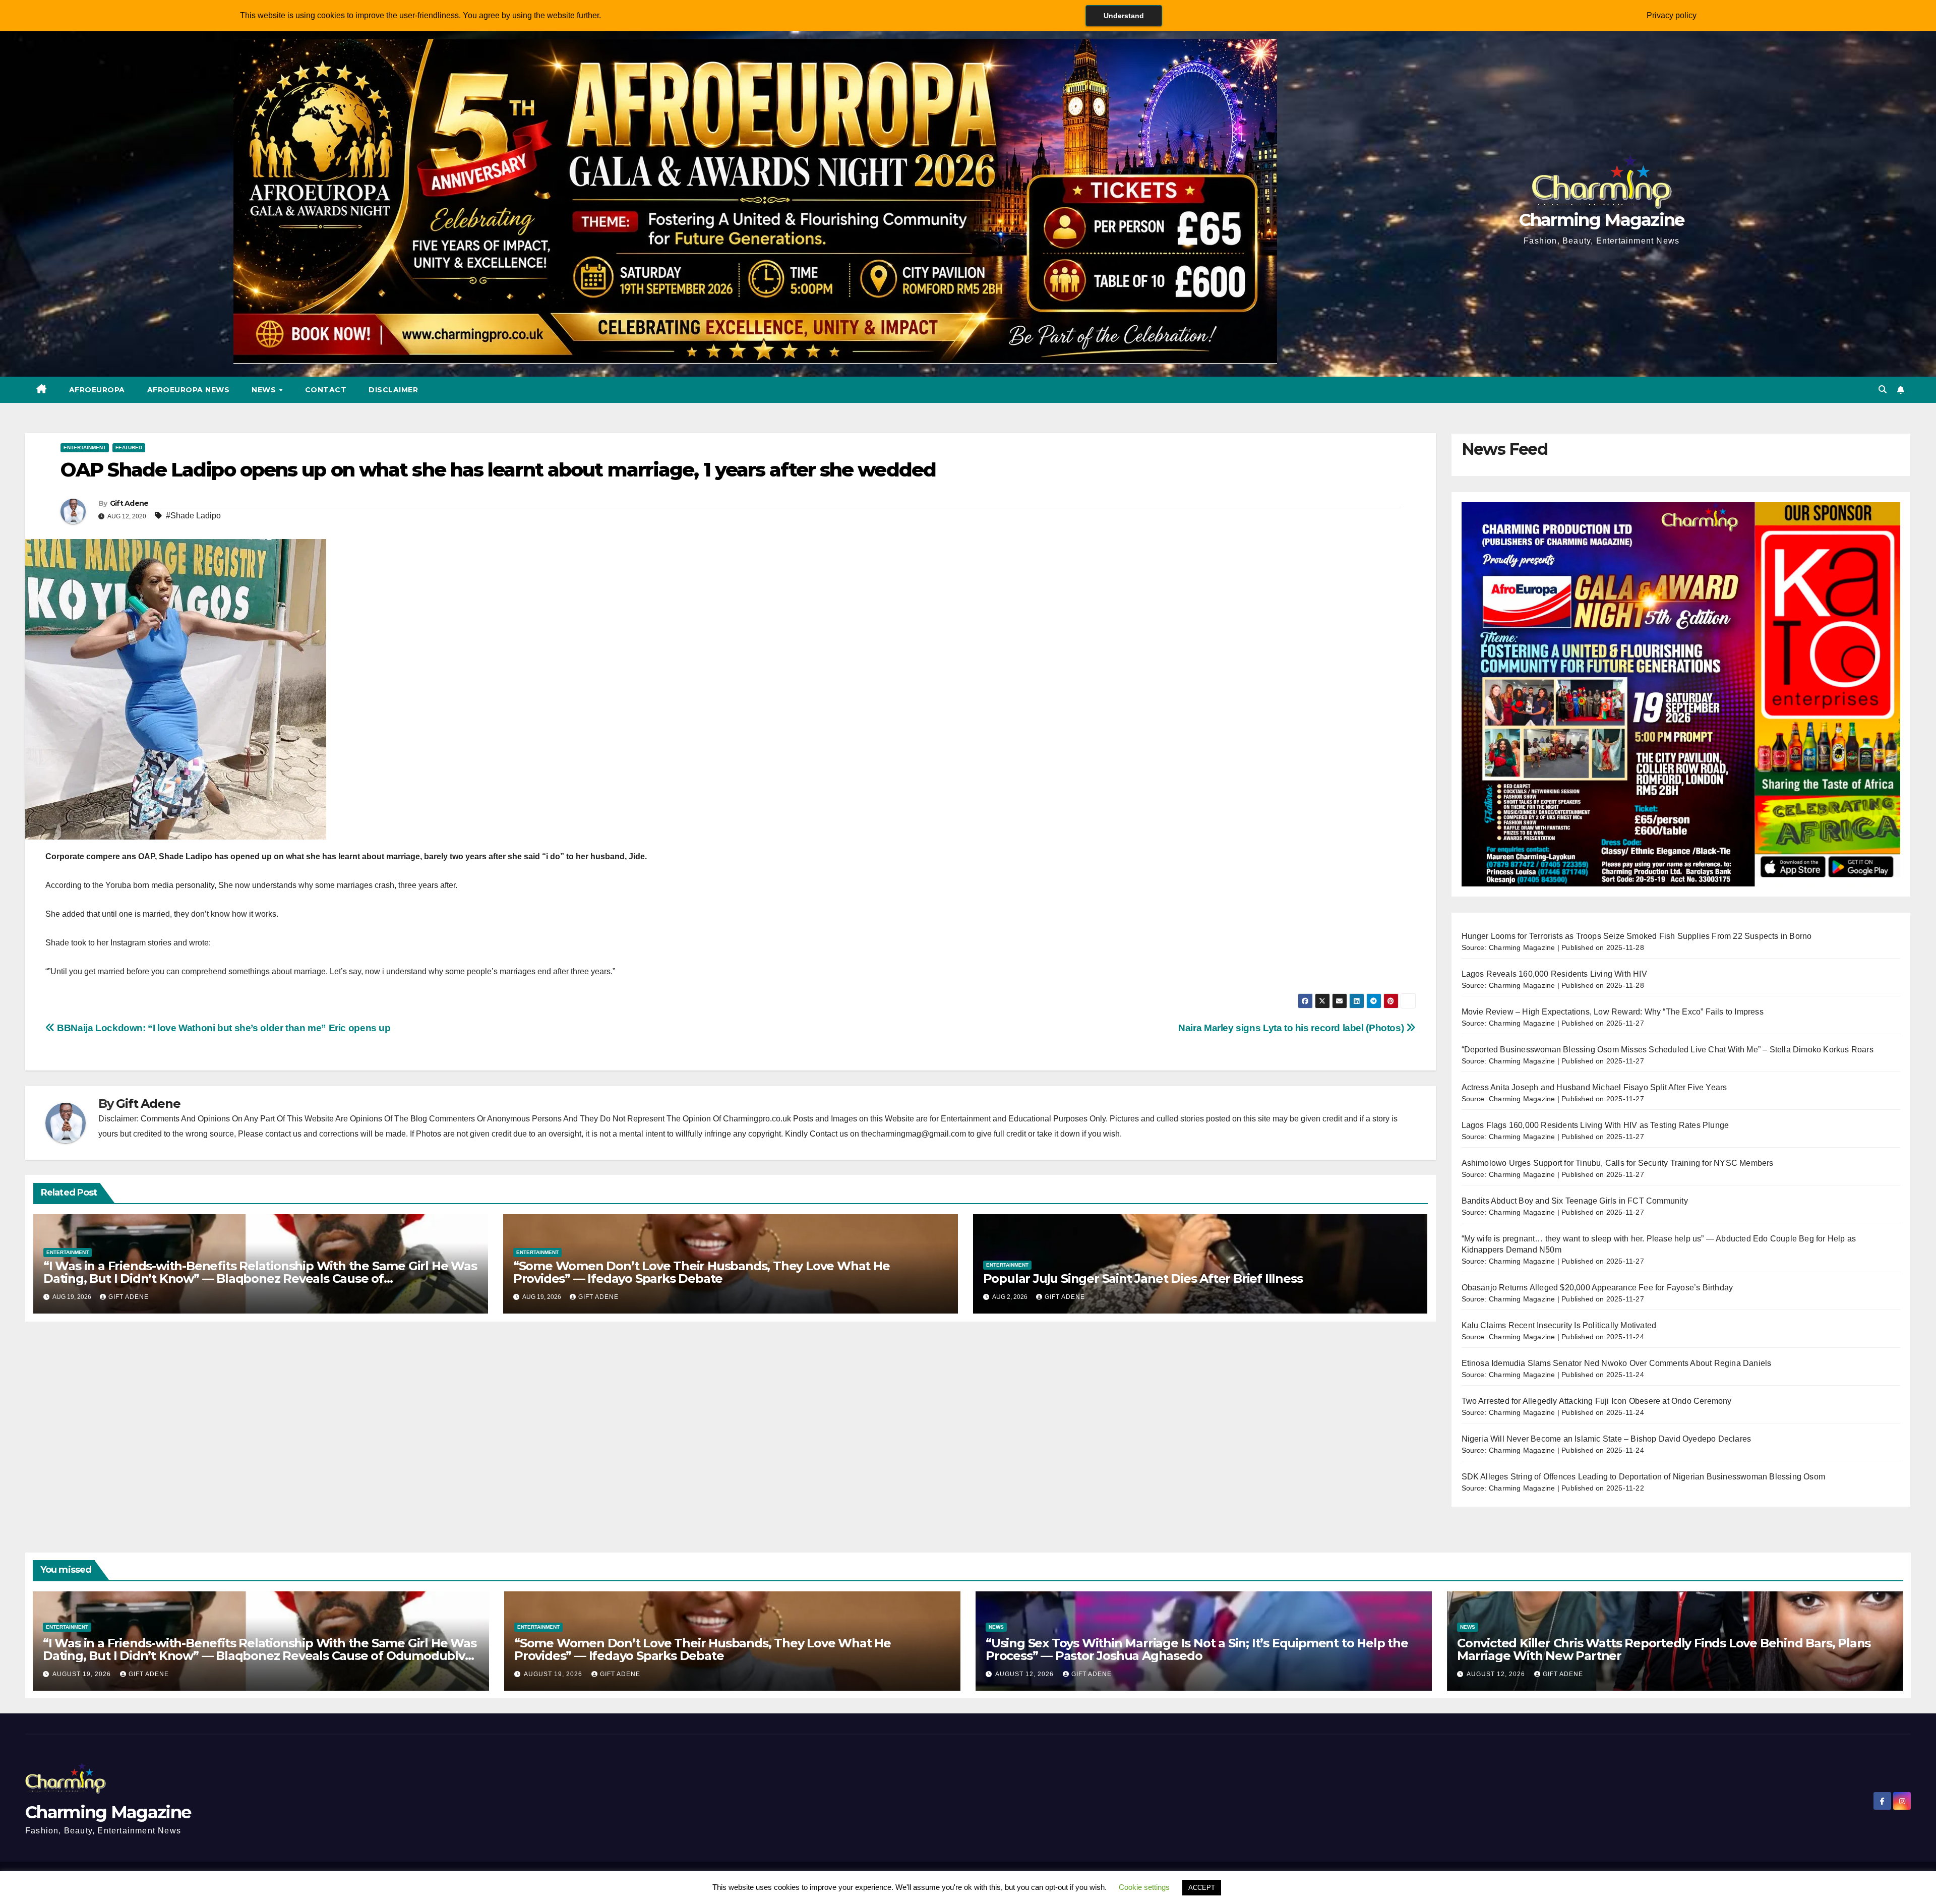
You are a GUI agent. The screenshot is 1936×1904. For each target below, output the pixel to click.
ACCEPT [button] (1202, 1888)
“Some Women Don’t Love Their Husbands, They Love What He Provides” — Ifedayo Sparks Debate (702, 1272)
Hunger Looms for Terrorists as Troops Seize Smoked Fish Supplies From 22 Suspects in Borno (1637, 936)
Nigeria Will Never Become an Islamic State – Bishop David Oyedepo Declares (1607, 1439)
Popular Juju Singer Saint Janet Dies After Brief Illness (1143, 1278)
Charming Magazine (1602, 220)
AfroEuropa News (189, 390)
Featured (129, 448)
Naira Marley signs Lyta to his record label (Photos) (1292, 1028)
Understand (1124, 16)
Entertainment (85, 448)
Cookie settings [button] (1144, 1887)
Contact (326, 390)
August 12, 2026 (1025, 1674)
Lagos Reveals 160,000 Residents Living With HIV (1554, 974)
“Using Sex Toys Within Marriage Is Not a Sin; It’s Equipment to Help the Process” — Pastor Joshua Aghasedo (1197, 1649)
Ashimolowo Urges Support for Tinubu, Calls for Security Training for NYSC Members (1618, 1163)
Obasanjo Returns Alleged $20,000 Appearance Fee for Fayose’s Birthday (1597, 1288)
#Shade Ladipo (193, 516)
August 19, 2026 (83, 1674)
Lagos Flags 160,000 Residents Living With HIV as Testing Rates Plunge (1595, 1125)
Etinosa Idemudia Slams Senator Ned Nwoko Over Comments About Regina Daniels (1617, 1363)
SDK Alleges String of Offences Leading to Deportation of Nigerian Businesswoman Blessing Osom (1644, 1477)
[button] (1883, 390)
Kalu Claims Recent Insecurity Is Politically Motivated (1559, 1325)
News (265, 390)
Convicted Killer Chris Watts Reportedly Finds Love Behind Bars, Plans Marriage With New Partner (1664, 1649)
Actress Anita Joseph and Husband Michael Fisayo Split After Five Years (1594, 1087)
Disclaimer (393, 390)
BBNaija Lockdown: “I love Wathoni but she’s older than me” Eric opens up (223, 1028)
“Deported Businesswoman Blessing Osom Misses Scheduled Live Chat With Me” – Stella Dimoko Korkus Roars (1668, 1050)
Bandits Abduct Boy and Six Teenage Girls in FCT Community (1575, 1201)
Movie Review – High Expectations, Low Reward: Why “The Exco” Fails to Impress (1613, 1012)
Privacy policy (1672, 15)
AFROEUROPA (97, 390)
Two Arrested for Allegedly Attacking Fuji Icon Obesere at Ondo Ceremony (1597, 1401)
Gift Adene (129, 503)
